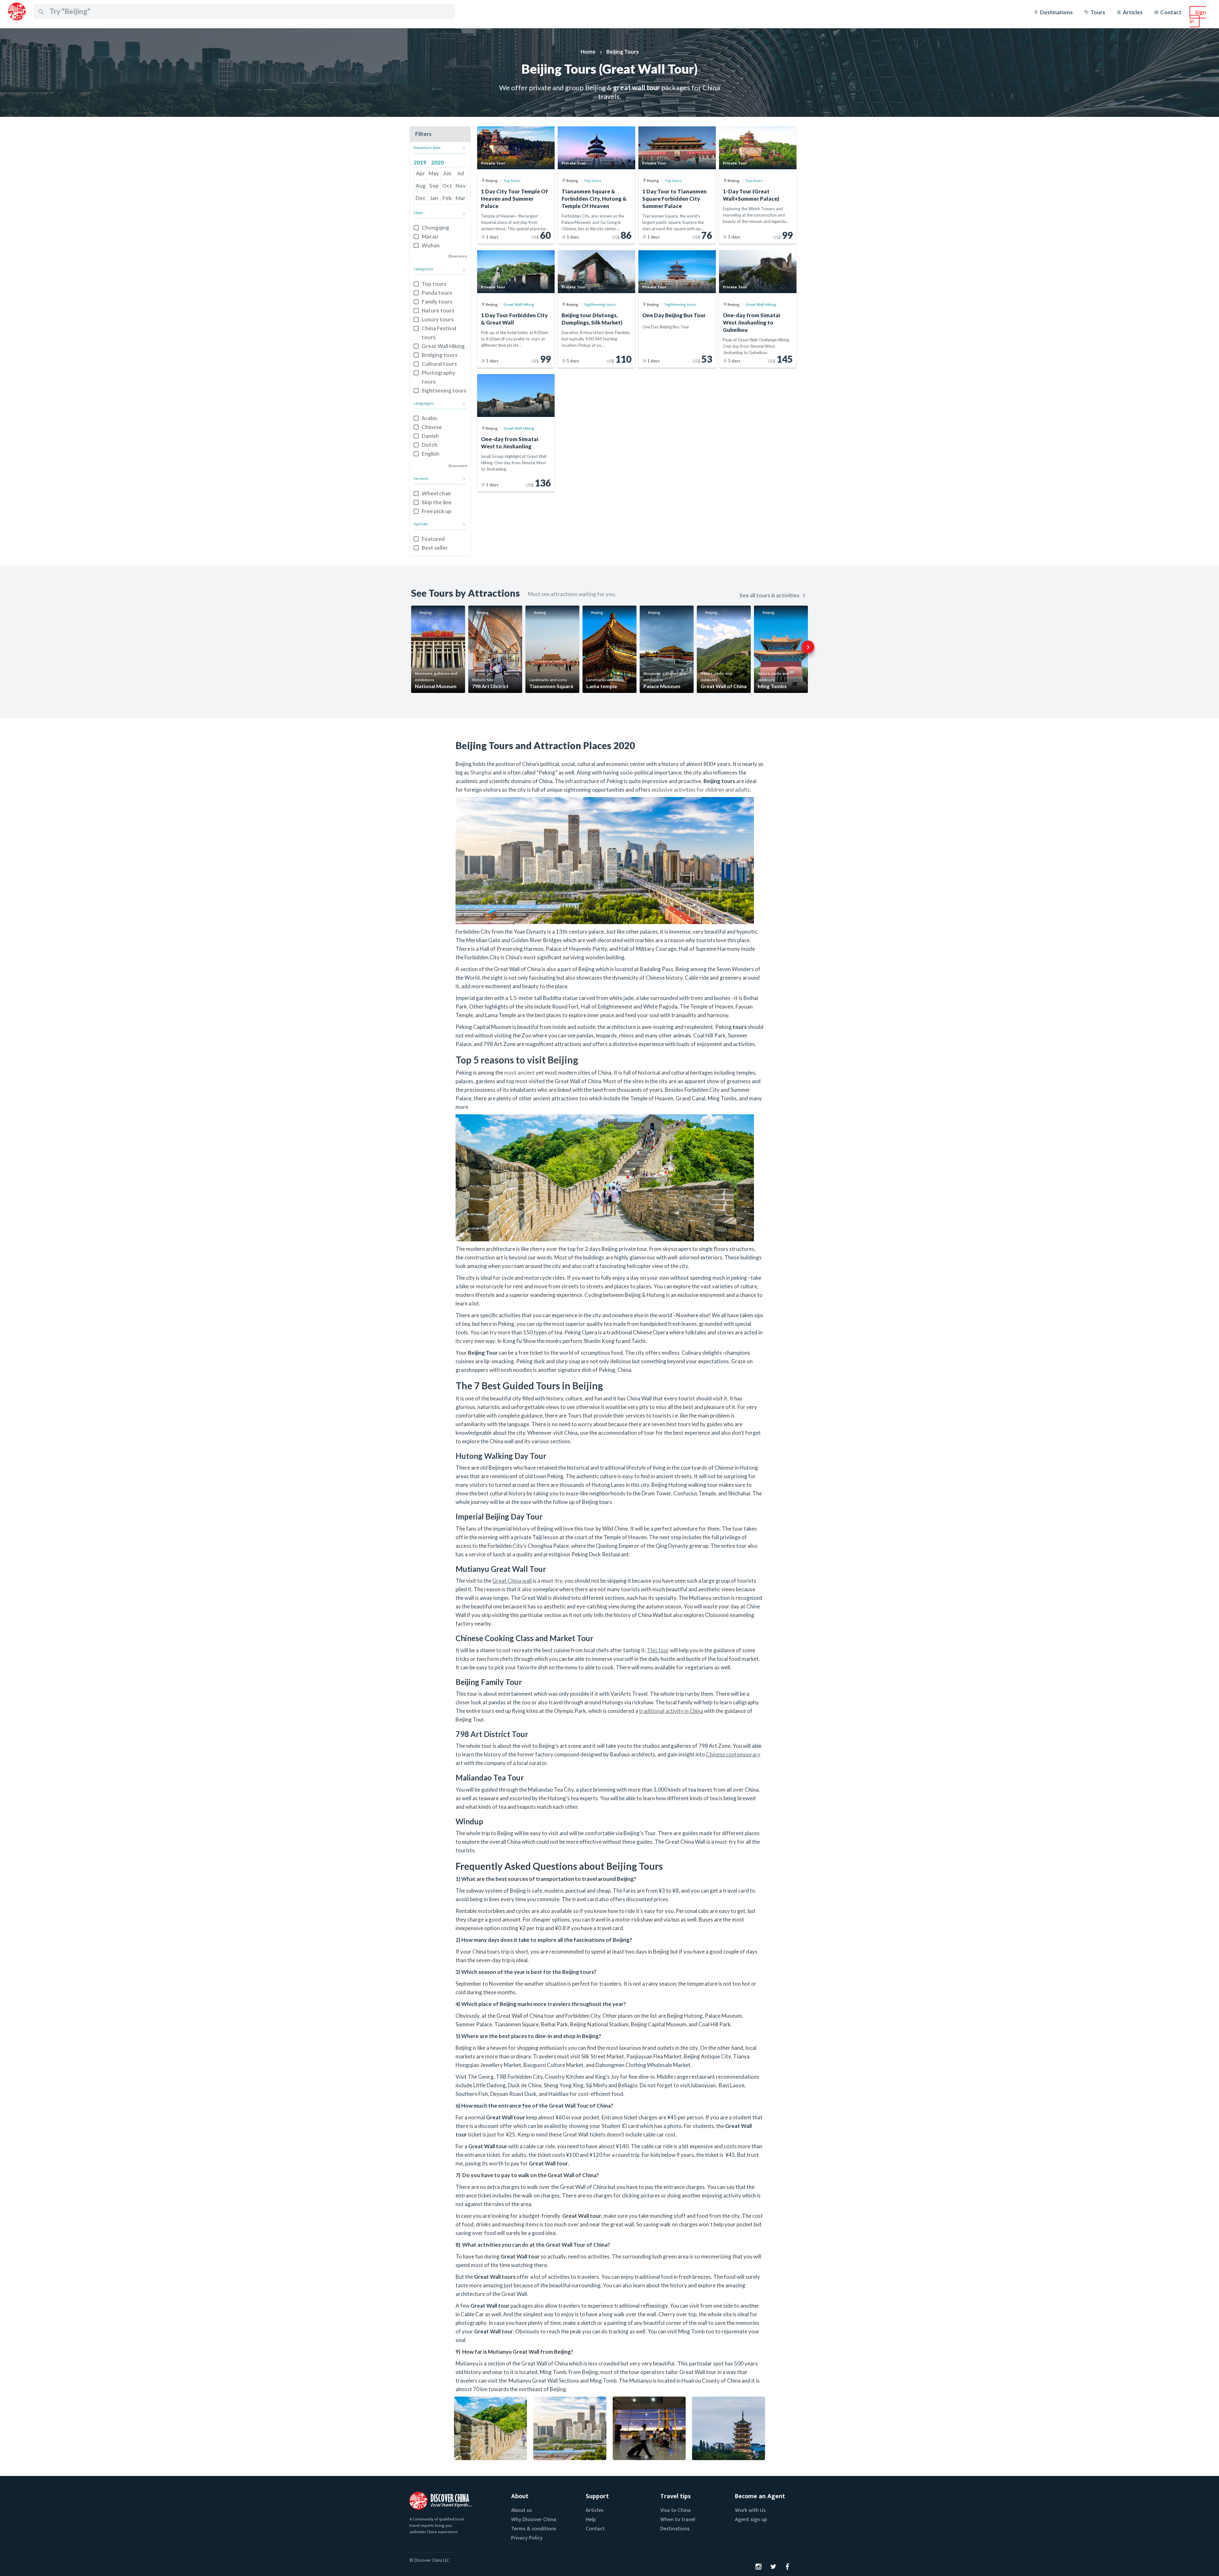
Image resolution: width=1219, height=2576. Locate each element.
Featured (433, 539)
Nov (461, 186)
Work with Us (750, 2510)
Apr (420, 173)
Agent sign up (751, 2519)
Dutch (430, 445)
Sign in (1198, 17)
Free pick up (436, 511)
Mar (460, 198)
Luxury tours (438, 319)
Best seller (435, 548)
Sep (434, 186)
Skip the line (437, 502)
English (430, 454)
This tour (658, 1650)
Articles (1133, 12)
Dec (421, 198)
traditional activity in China (671, 1711)
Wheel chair (436, 493)
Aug (421, 186)
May (434, 173)
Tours (1098, 12)
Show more (457, 256)
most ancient (520, 1073)
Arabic (430, 418)
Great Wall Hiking (443, 346)
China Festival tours (439, 333)
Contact (1171, 12)
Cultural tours (439, 364)
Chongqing (435, 228)
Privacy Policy (527, 2538)
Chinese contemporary (733, 1754)
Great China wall (512, 1581)
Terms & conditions (534, 2529)
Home (588, 52)
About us (521, 2510)
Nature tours (438, 310)
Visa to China (676, 2510)
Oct (447, 186)
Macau (430, 236)
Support (597, 2496)
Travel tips (676, 2496)
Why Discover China (534, 2519)
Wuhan (431, 245)
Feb (447, 198)
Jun (447, 173)
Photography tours (438, 377)
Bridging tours (440, 355)
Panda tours (437, 293)
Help (591, 2519)
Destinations (1056, 12)
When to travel (678, 2519)
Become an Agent (760, 2496)
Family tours (437, 302)
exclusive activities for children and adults (701, 790)
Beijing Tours (623, 52)
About (520, 2496)
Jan (434, 198)
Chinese (432, 427)
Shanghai (481, 772)
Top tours (434, 284)
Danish (430, 436)
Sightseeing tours (444, 390)
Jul (460, 173)
